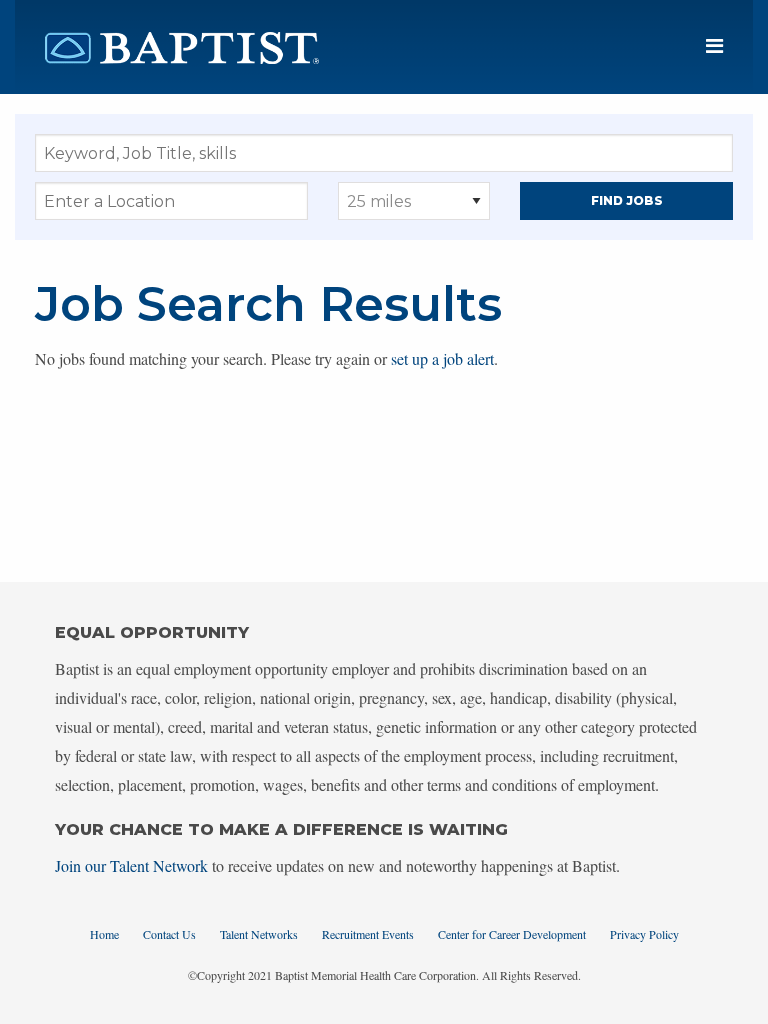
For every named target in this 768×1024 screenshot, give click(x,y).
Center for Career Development (512, 934)
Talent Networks (259, 934)
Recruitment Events (368, 934)
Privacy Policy (644, 934)
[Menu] (714, 46)
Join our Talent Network (131, 865)
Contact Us (169, 934)
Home (104, 934)
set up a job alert (442, 358)
